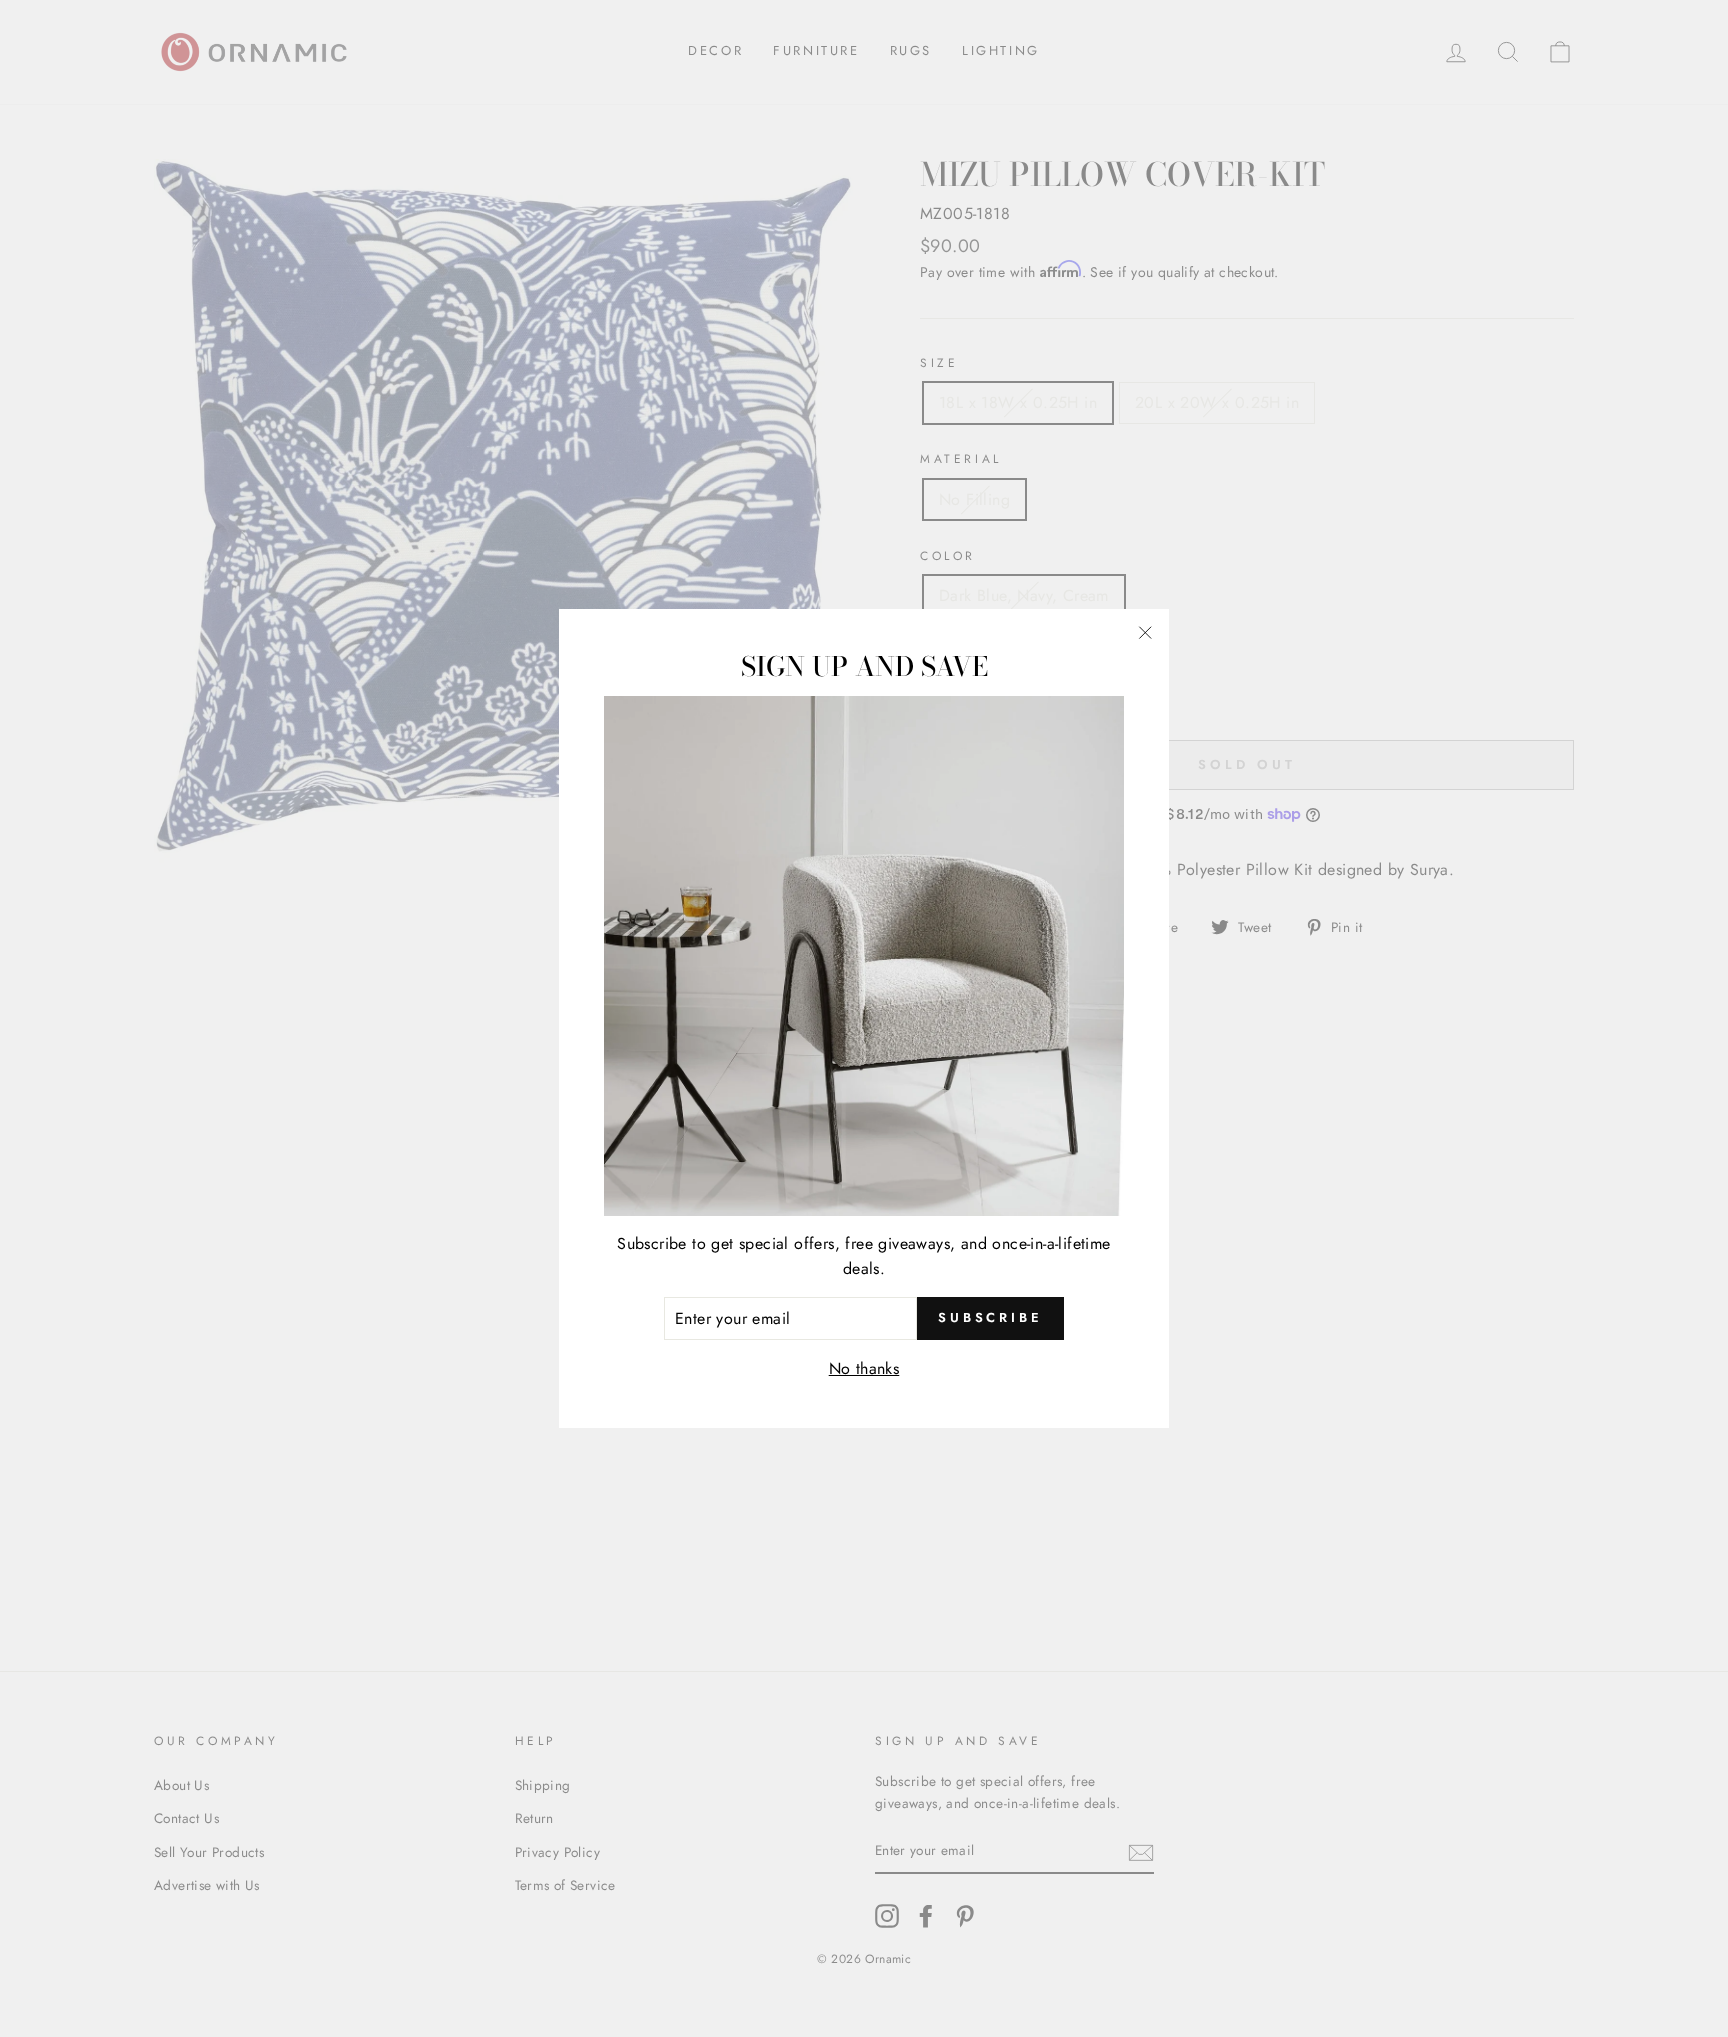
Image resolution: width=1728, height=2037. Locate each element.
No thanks (864, 1368)
